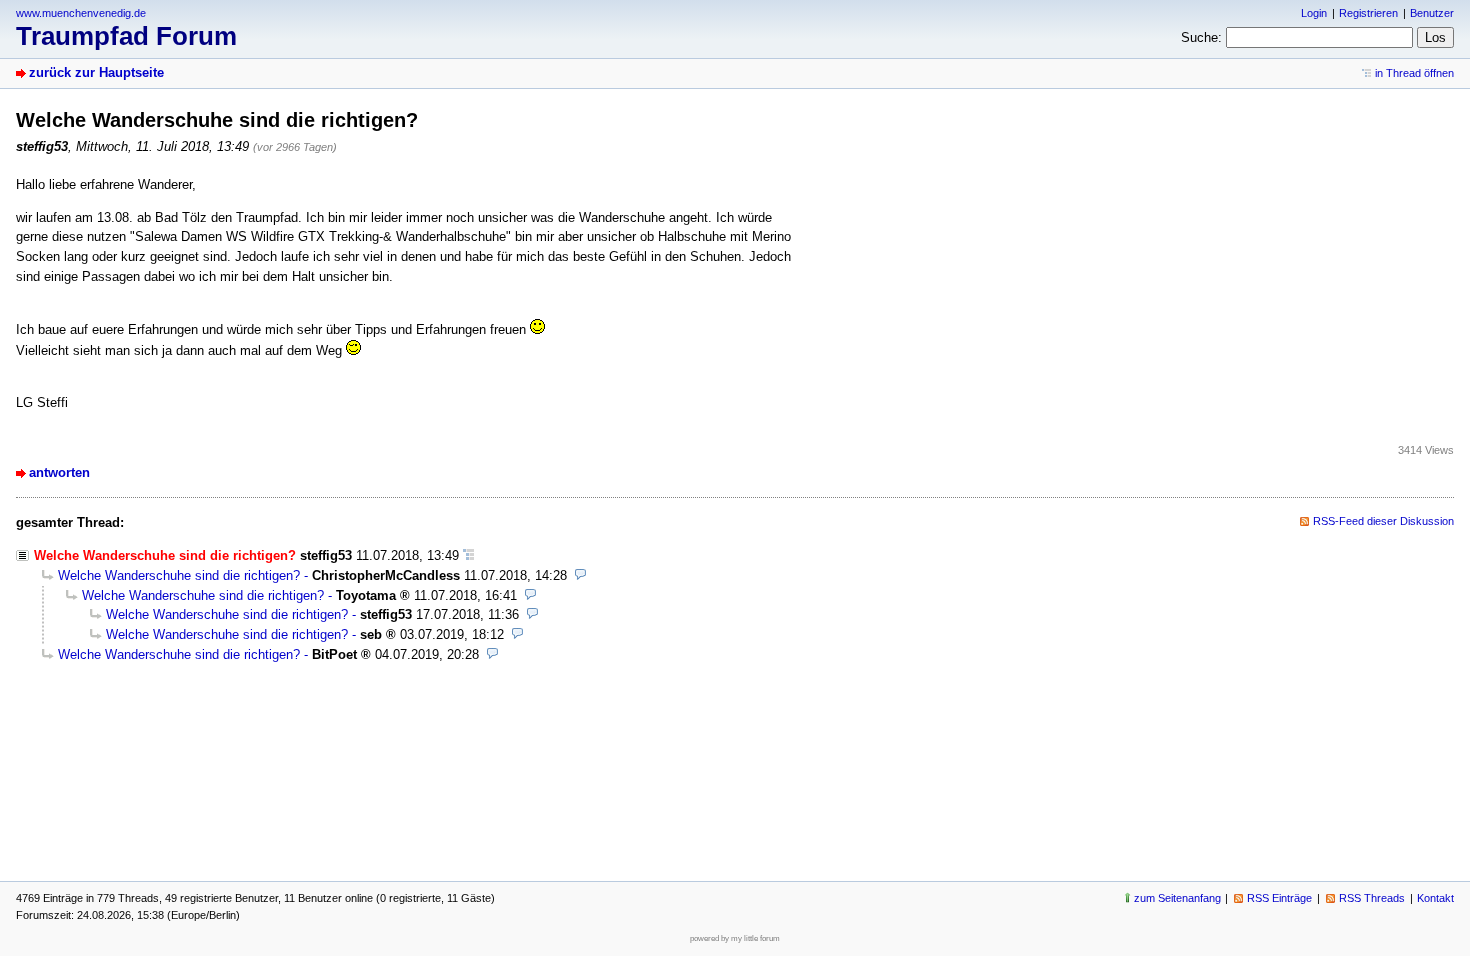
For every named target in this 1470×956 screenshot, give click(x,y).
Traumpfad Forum (126, 36)
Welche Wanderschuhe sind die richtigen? (179, 575)
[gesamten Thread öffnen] (468, 555)
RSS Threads (1372, 898)
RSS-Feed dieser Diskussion (1383, 521)
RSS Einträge (1279, 898)
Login (1314, 13)
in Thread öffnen (1414, 73)
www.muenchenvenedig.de (81, 13)
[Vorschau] (580, 575)
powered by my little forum (735, 938)
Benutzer (1432, 13)
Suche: (1201, 37)
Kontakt (1435, 898)
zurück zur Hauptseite (96, 72)
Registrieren (1368, 13)
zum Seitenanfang (1177, 898)
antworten (59, 472)
